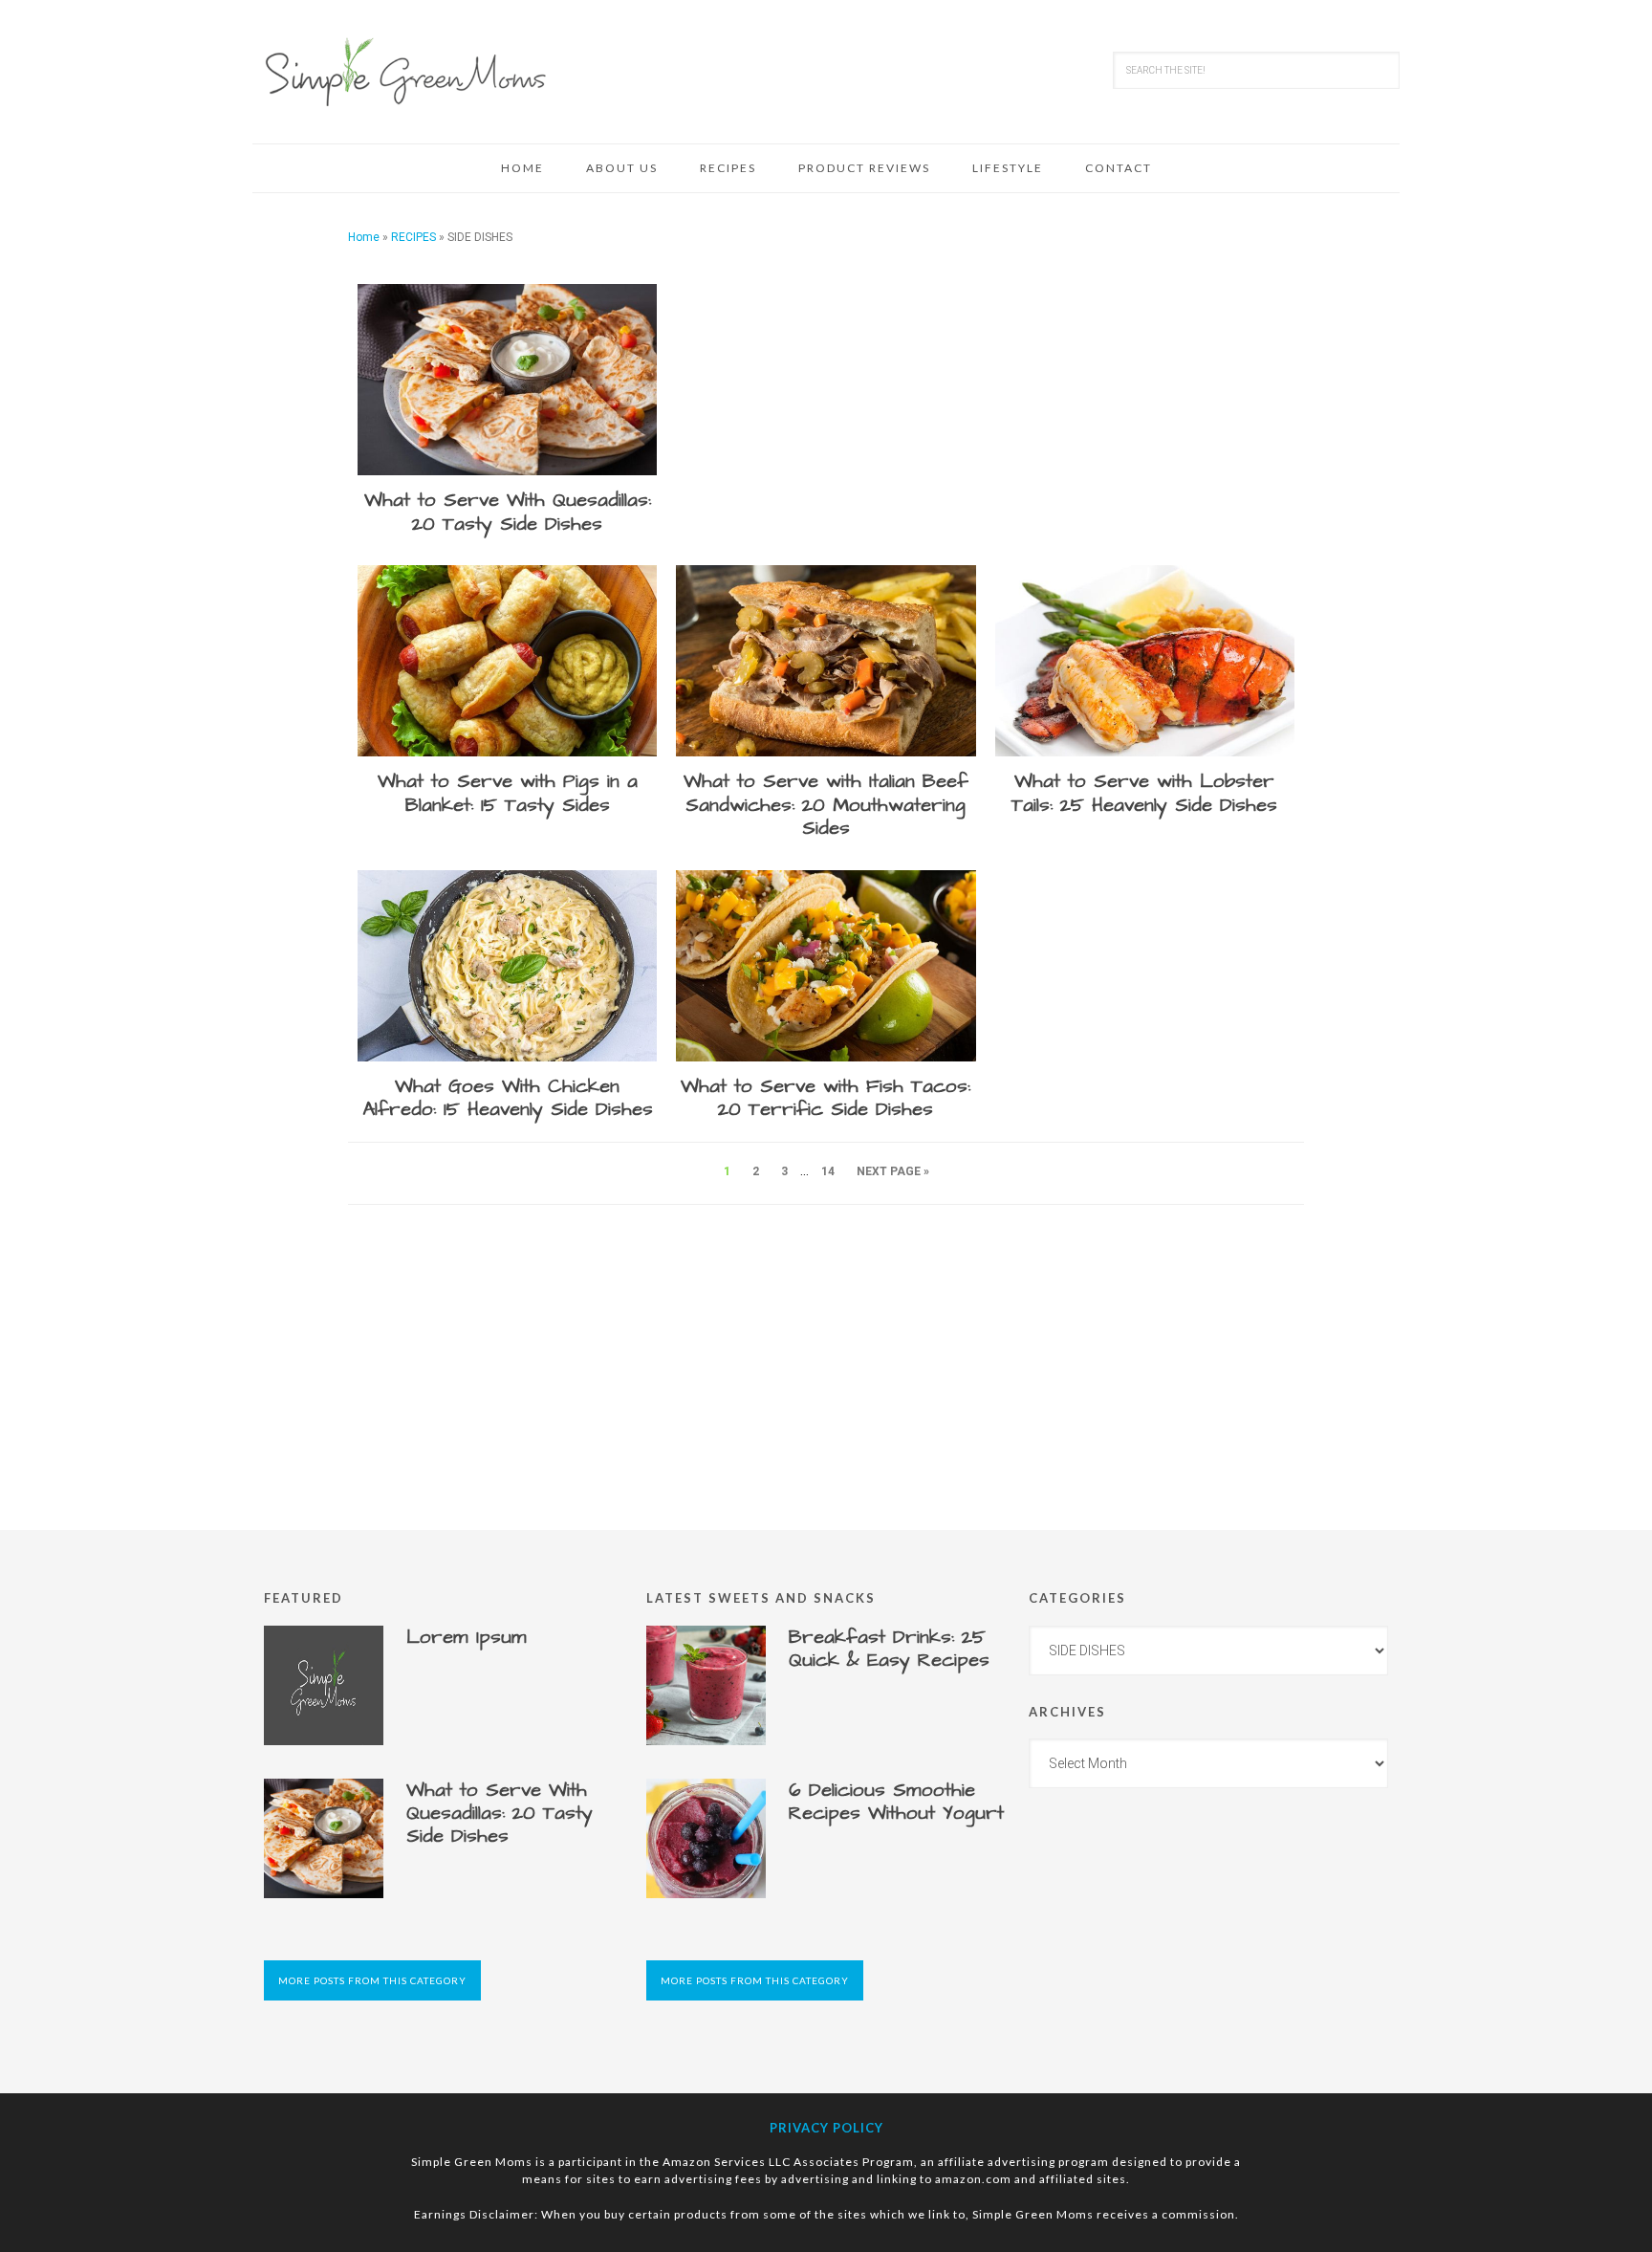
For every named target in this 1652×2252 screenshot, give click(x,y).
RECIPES (413, 237)
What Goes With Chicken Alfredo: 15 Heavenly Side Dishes (508, 1098)
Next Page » (893, 1171)
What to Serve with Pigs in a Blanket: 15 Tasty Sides (508, 793)
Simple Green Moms (405, 72)
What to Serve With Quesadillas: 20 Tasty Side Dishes (508, 512)
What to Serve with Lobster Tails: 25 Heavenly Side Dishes (1144, 793)
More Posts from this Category (372, 1980)
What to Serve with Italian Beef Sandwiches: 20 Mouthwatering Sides (826, 805)
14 (828, 1171)
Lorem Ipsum (467, 1637)
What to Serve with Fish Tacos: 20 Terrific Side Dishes (826, 1098)
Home (364, 237)
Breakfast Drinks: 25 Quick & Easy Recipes (889, 1649)
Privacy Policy (826, 2128)
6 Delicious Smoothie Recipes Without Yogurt (896, 1802)
